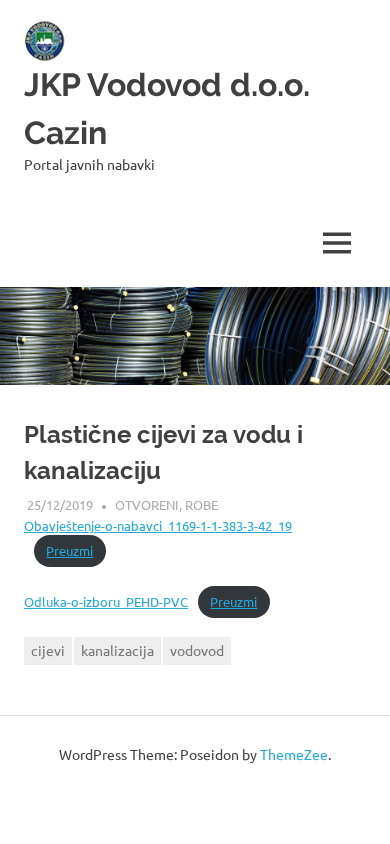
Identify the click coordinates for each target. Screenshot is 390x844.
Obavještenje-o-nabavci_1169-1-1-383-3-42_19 (158, 525)
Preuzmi (69, 550)
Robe (201, 504)
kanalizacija (117, 650)
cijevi (48, 650)
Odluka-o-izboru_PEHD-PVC (106, 601)
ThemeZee (294, 754)
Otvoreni (147, 504)
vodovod (197, 650)
